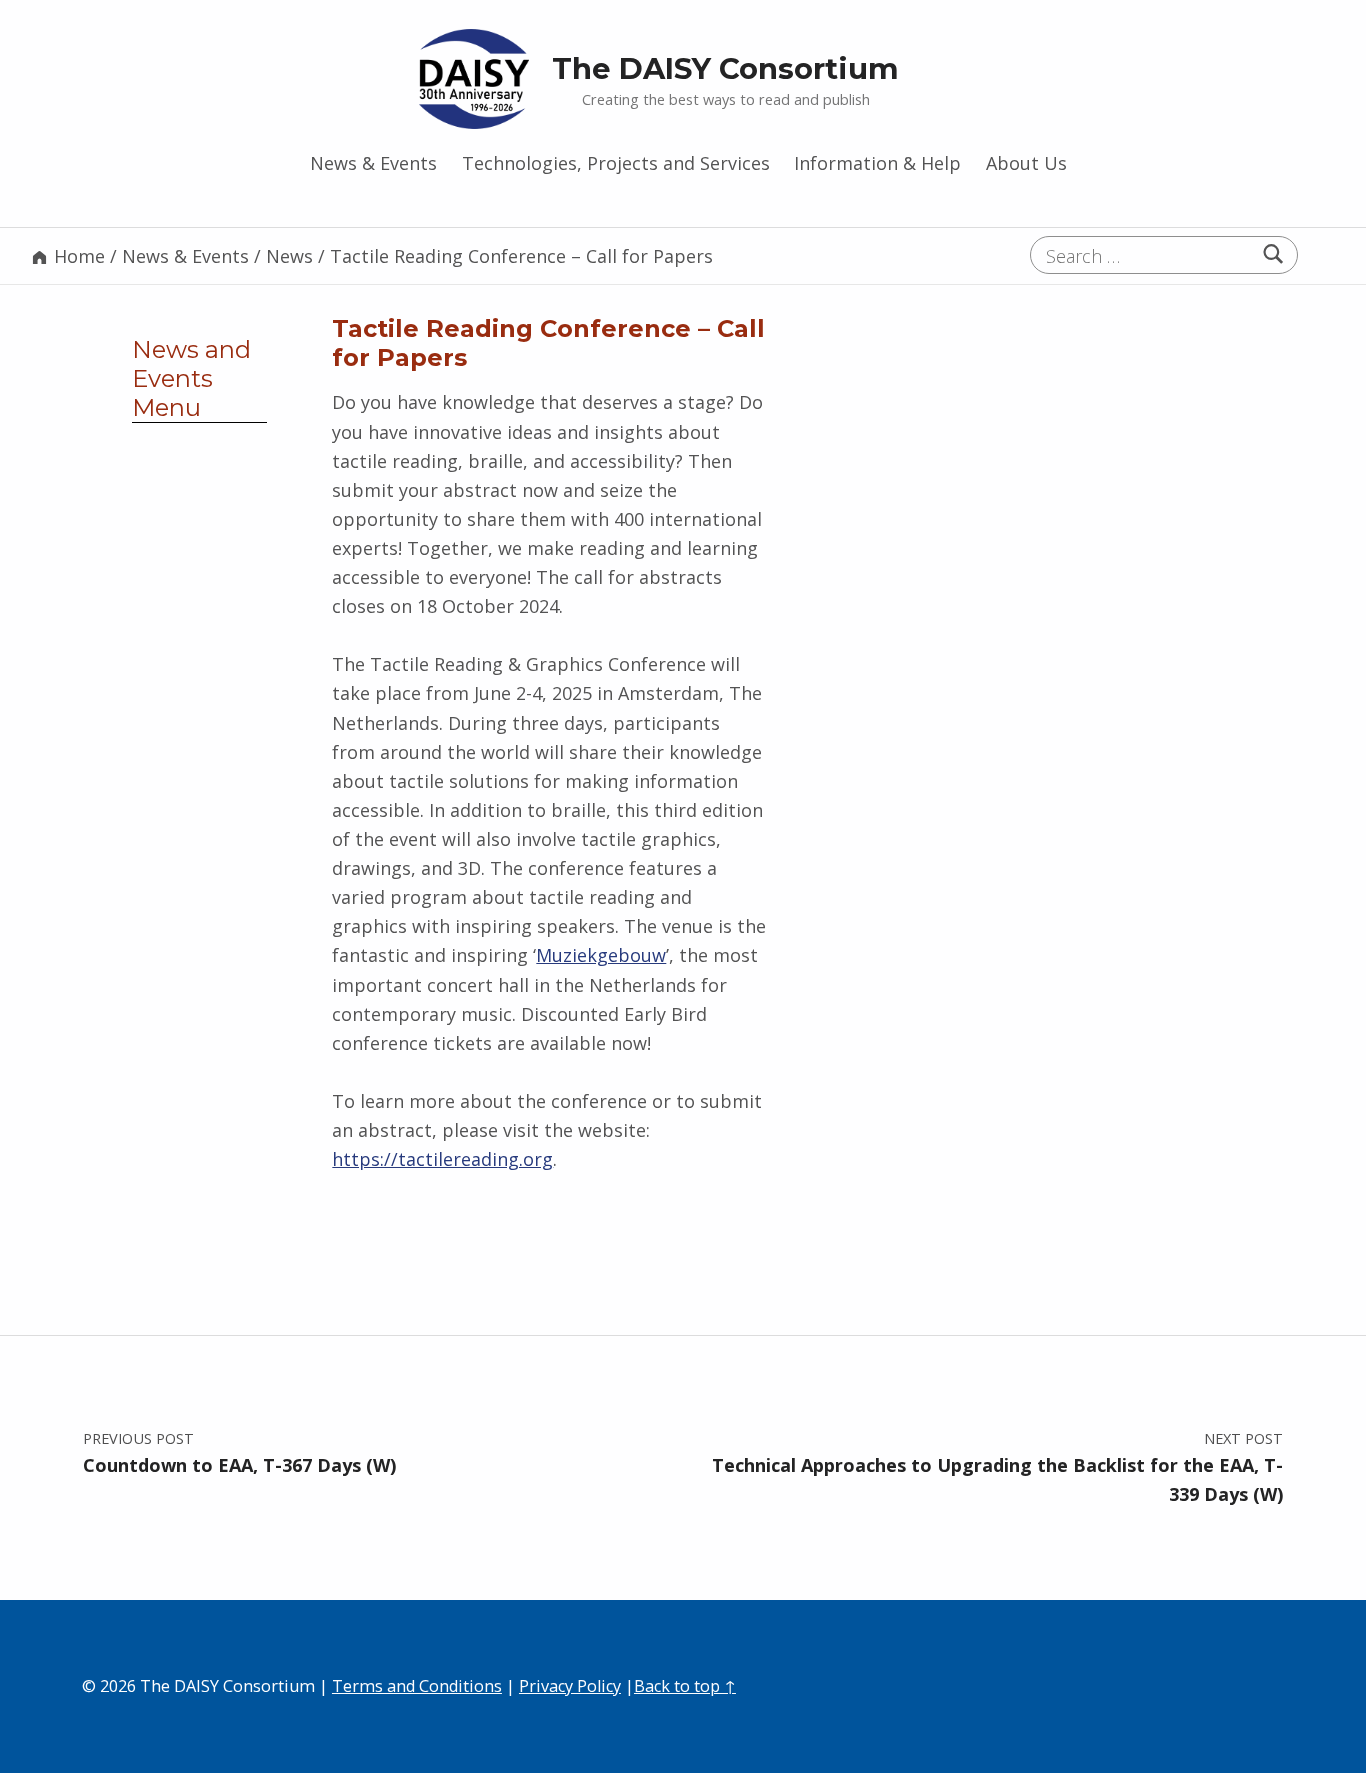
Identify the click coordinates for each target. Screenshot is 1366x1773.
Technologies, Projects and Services (616, 163)
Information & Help (877, 163)
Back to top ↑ (685, 1686)
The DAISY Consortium (725, 68)
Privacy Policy (570, 1686)
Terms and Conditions (417, 1686)
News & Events (373, 163)
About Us (1026, 163)
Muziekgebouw (601, 955)
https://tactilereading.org (442, 1159)
